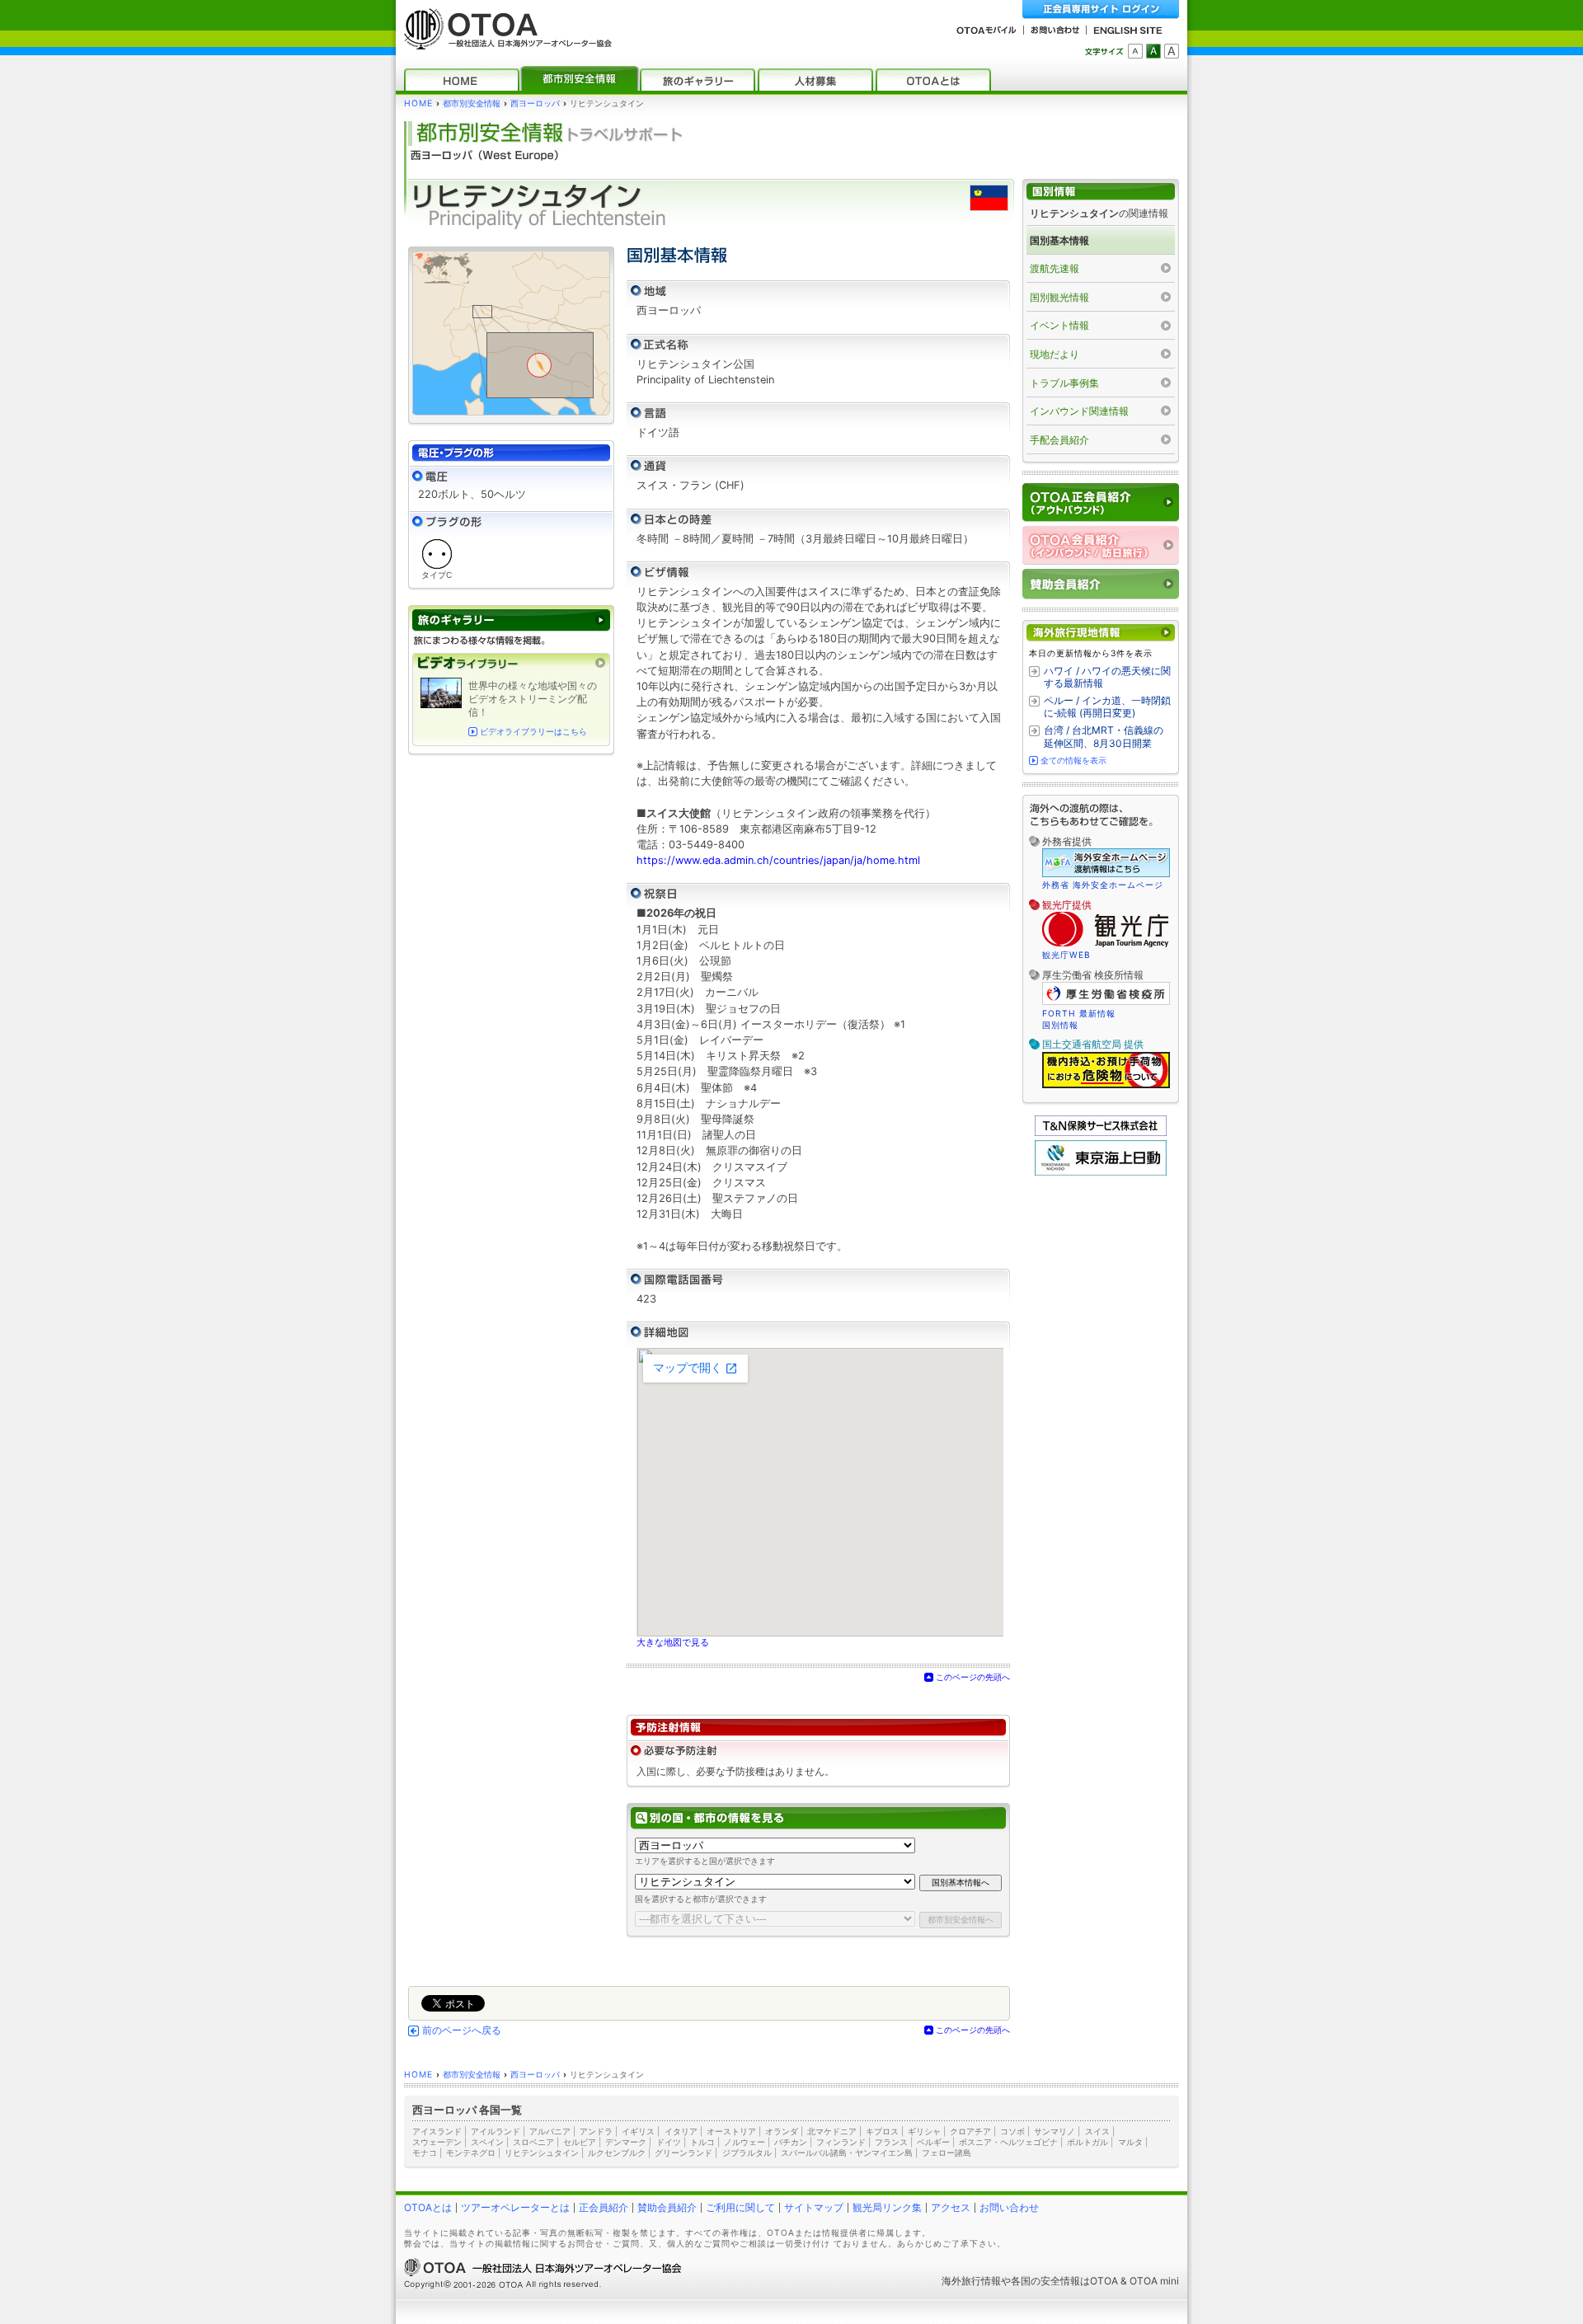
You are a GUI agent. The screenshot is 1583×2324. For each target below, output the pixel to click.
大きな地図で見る (673, 1642)
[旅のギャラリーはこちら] (511, 620)
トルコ (702, 2142)
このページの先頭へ (973, 1677)
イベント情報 (1059, 325)
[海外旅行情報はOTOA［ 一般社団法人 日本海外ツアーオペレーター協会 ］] (504, 42)
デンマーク (626, 2142)
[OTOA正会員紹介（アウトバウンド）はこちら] (1101, 502)
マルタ (1130, 2142)
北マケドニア (832, 2131)
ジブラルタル (747, 2153)
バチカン (791, 2142)
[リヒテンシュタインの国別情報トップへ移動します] (1101, 192)
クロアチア (970, 2131)
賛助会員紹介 (667, 2207)
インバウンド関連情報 (1079, 411)
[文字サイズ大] (1172, 51)
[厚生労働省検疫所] (1106, 1002)
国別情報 (1060, 1025)
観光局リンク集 (887, 2207)
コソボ (1012, 2131)
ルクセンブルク (617, 2153)
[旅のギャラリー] (698, 80)
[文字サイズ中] (1153, 51)
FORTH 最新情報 (1079, 1013)
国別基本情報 (1059, 240)
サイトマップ (814, 2207)
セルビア (580, 2142)
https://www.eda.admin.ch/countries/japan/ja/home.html (778, 860)
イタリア (681, 2131)
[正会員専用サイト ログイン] (1101, 9)
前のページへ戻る (462, 2031)
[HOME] (462, 80)
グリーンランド (683, 2153)
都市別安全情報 (472, 103)
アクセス (951, 2207)
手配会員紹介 (1059, 440)
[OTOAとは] (933, 80)
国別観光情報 (1059, 297)
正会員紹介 (604, 2207)
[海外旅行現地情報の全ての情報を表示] (1101, 633)
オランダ (782, 2131)
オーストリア (731, 2131)
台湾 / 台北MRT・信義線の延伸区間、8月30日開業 (1104, 737)
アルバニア (550, 2131)
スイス (1097, 2131)
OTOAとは (428, 2207)
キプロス (882, 2131)
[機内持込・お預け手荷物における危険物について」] (1106, 1086)
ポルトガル (1087, 2142)
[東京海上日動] (1101, 1172)
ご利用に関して (740, 2207)
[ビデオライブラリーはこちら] (511, 663)
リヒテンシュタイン (542, 2153)
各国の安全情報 (1045, 2281)
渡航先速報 (1055, 268)
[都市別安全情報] (580, 80)
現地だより (1055, 354)
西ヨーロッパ (535, 103)
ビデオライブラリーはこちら (533, 732)
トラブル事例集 (1064, 383)
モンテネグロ (471, 2153)
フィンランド (841, 2142)
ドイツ (669, 2142)
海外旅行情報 (971, 2281)
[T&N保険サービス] (1101, 1132)
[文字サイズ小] (1135, 51)
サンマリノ (1055, 2131)
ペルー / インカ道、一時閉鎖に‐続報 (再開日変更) (1107, 707)
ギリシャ (924, 2131)
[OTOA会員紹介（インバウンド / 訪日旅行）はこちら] (1101, 545)
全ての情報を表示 (1073, 760)
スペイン (487, 2142)
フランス (891, 2142)
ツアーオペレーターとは (515, 2207)
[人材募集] (815, 80)
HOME (418, 103)
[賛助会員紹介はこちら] (1101, 584)
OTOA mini (1154, 2281)
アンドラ (596, 2131)
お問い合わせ (1009, 2207)
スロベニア (533, 2142)
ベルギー (933, 2142)
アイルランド (496, 2131)
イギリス (638, 2131)
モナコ (425, 2153)
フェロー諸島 (947, 2153)
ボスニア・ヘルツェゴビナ (1008, 2142)
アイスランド (437, 2131)
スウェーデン (437, 2142)
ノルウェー (745, 2142)
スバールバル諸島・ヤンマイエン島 (847, 2153)
